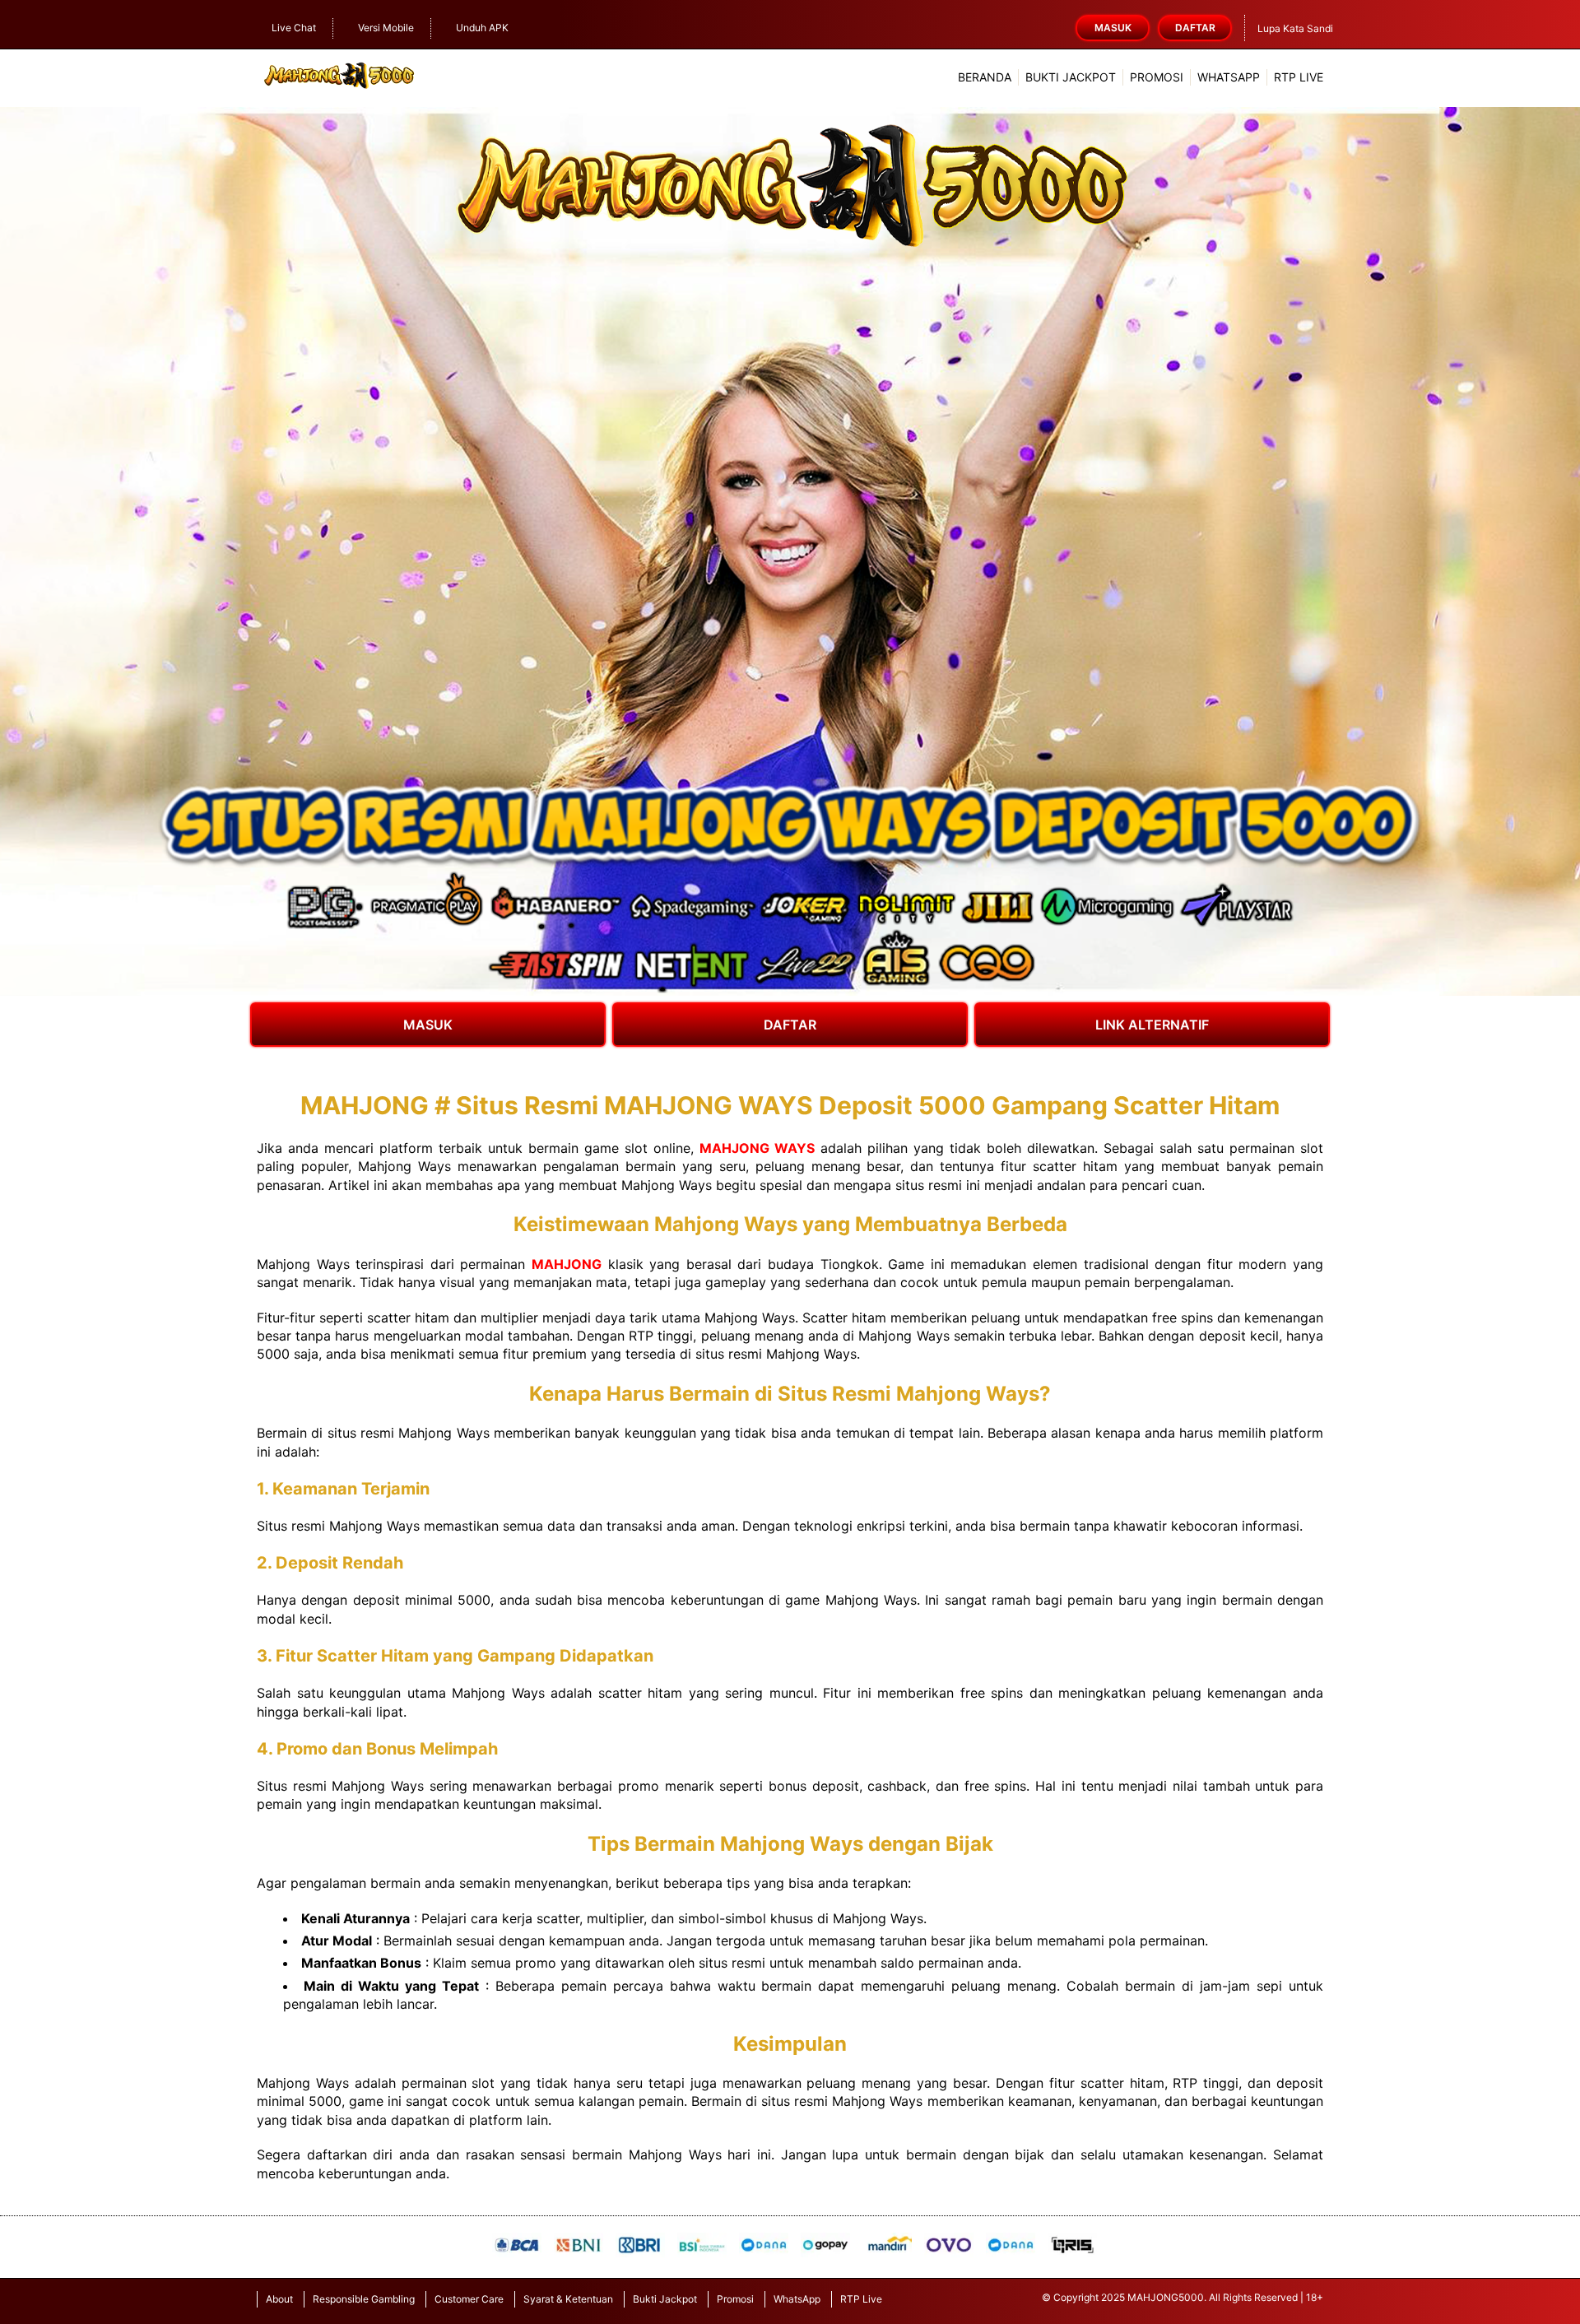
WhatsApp (1229, 77)
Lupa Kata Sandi (1295, 28)
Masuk (1113, 28)
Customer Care (469, 2299)
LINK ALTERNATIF (1152, 1025)
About (279, 2299)
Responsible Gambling (364, 2299)
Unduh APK (482, 28)
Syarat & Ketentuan (568, 2299)
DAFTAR (790, 1025)
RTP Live (1299, 77)
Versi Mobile (386, 28)
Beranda (985, 77)
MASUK (428, 1025)
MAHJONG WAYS (757, 1148)
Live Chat (294, 28)
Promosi (1157, 77)
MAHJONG (567, 1264)
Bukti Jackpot (1071, 77)
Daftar (1195, 28)
